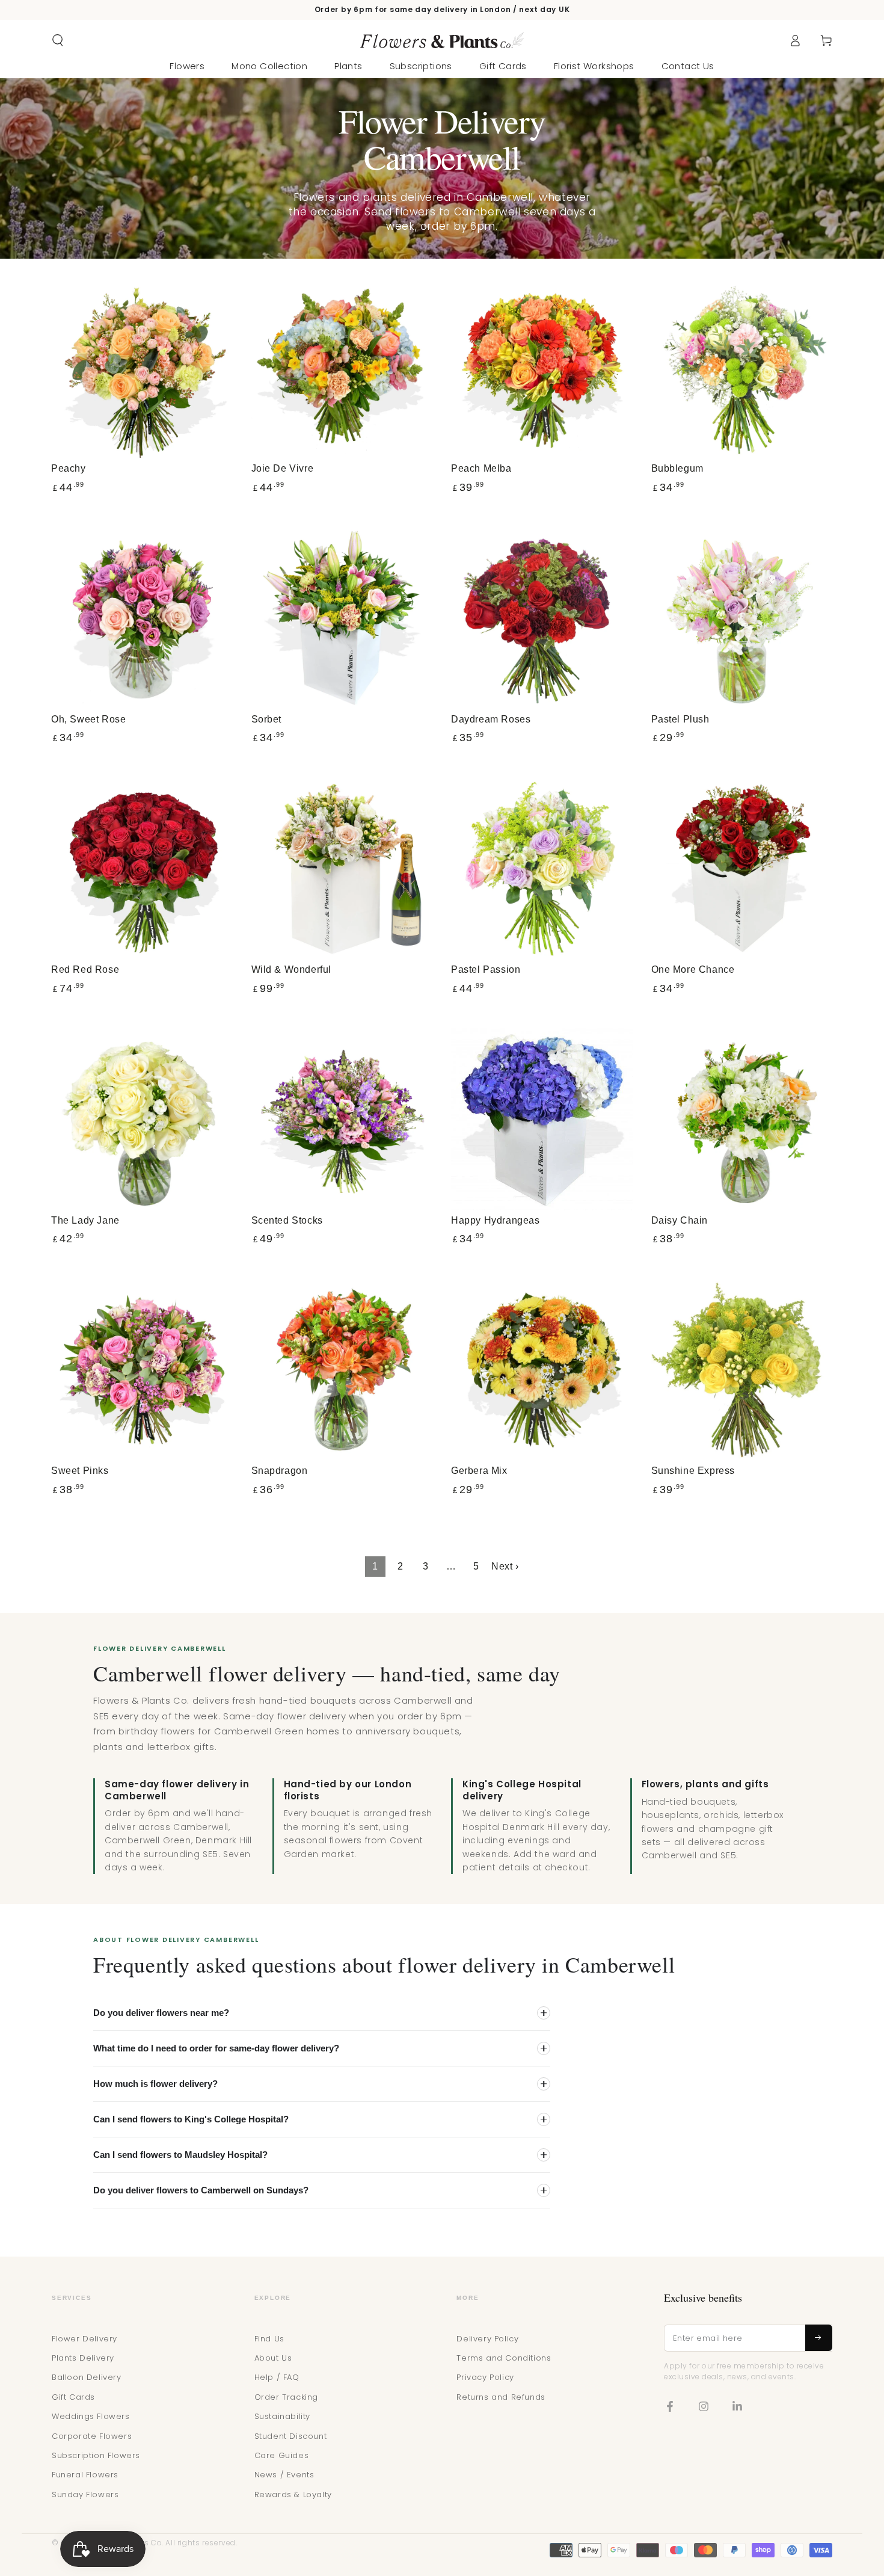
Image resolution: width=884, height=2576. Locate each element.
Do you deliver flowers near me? (161, 2013)
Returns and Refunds (501, 2397)
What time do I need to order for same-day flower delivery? (216, 2048)
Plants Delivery (83, 2358)
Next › (505, 1566)
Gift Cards (73, 2397)
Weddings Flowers (91, 2416)
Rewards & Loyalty (293, 2494)
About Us (273, 2358)
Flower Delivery (84, 2339)
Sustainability (282, 2416)
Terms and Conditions (504, 2358)
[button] (58, 40)
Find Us (269, 2339)
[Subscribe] (819, 2338)
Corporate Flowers (92, 2436)
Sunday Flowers (85, 2494)
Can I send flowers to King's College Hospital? (191, 2119)
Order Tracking (286, 2397)
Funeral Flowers (85, 2475)
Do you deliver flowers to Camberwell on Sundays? (201, 2190)
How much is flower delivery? (155, 2084)
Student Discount (291, 2436)
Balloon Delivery (87, 2377)
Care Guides (282, 2455)
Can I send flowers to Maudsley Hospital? (180, 2155)
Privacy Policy (485, 2377)
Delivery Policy (487, 2339)
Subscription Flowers (96, 2455)
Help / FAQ (277, 2377)
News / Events (284, 2475)
